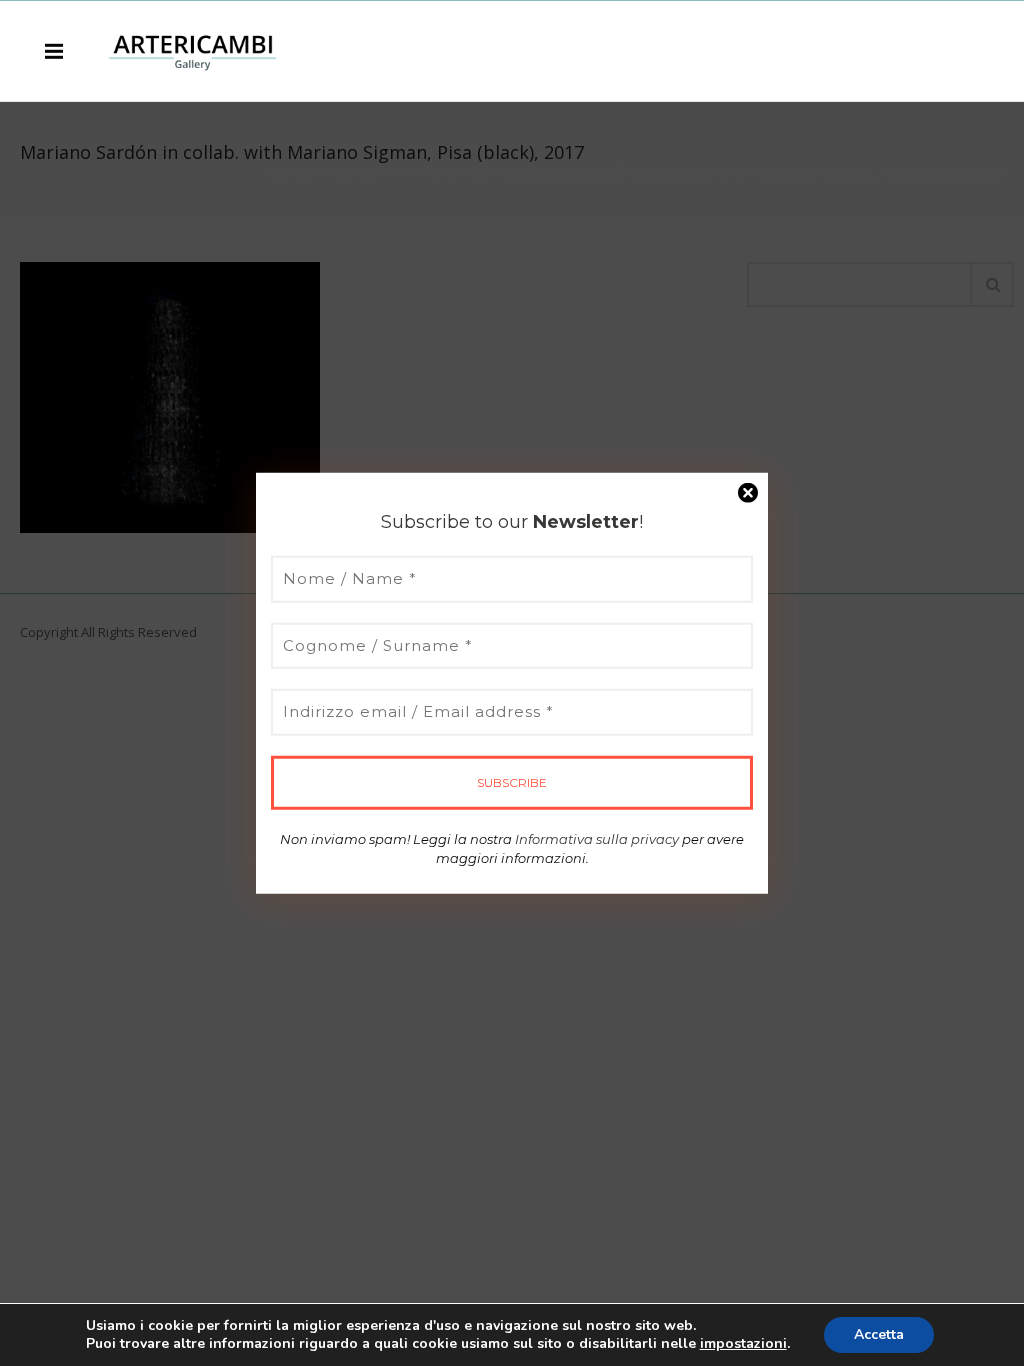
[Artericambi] (192, 50)
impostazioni (743, 1344)
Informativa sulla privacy (597, 838)
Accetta (879, 1334)
